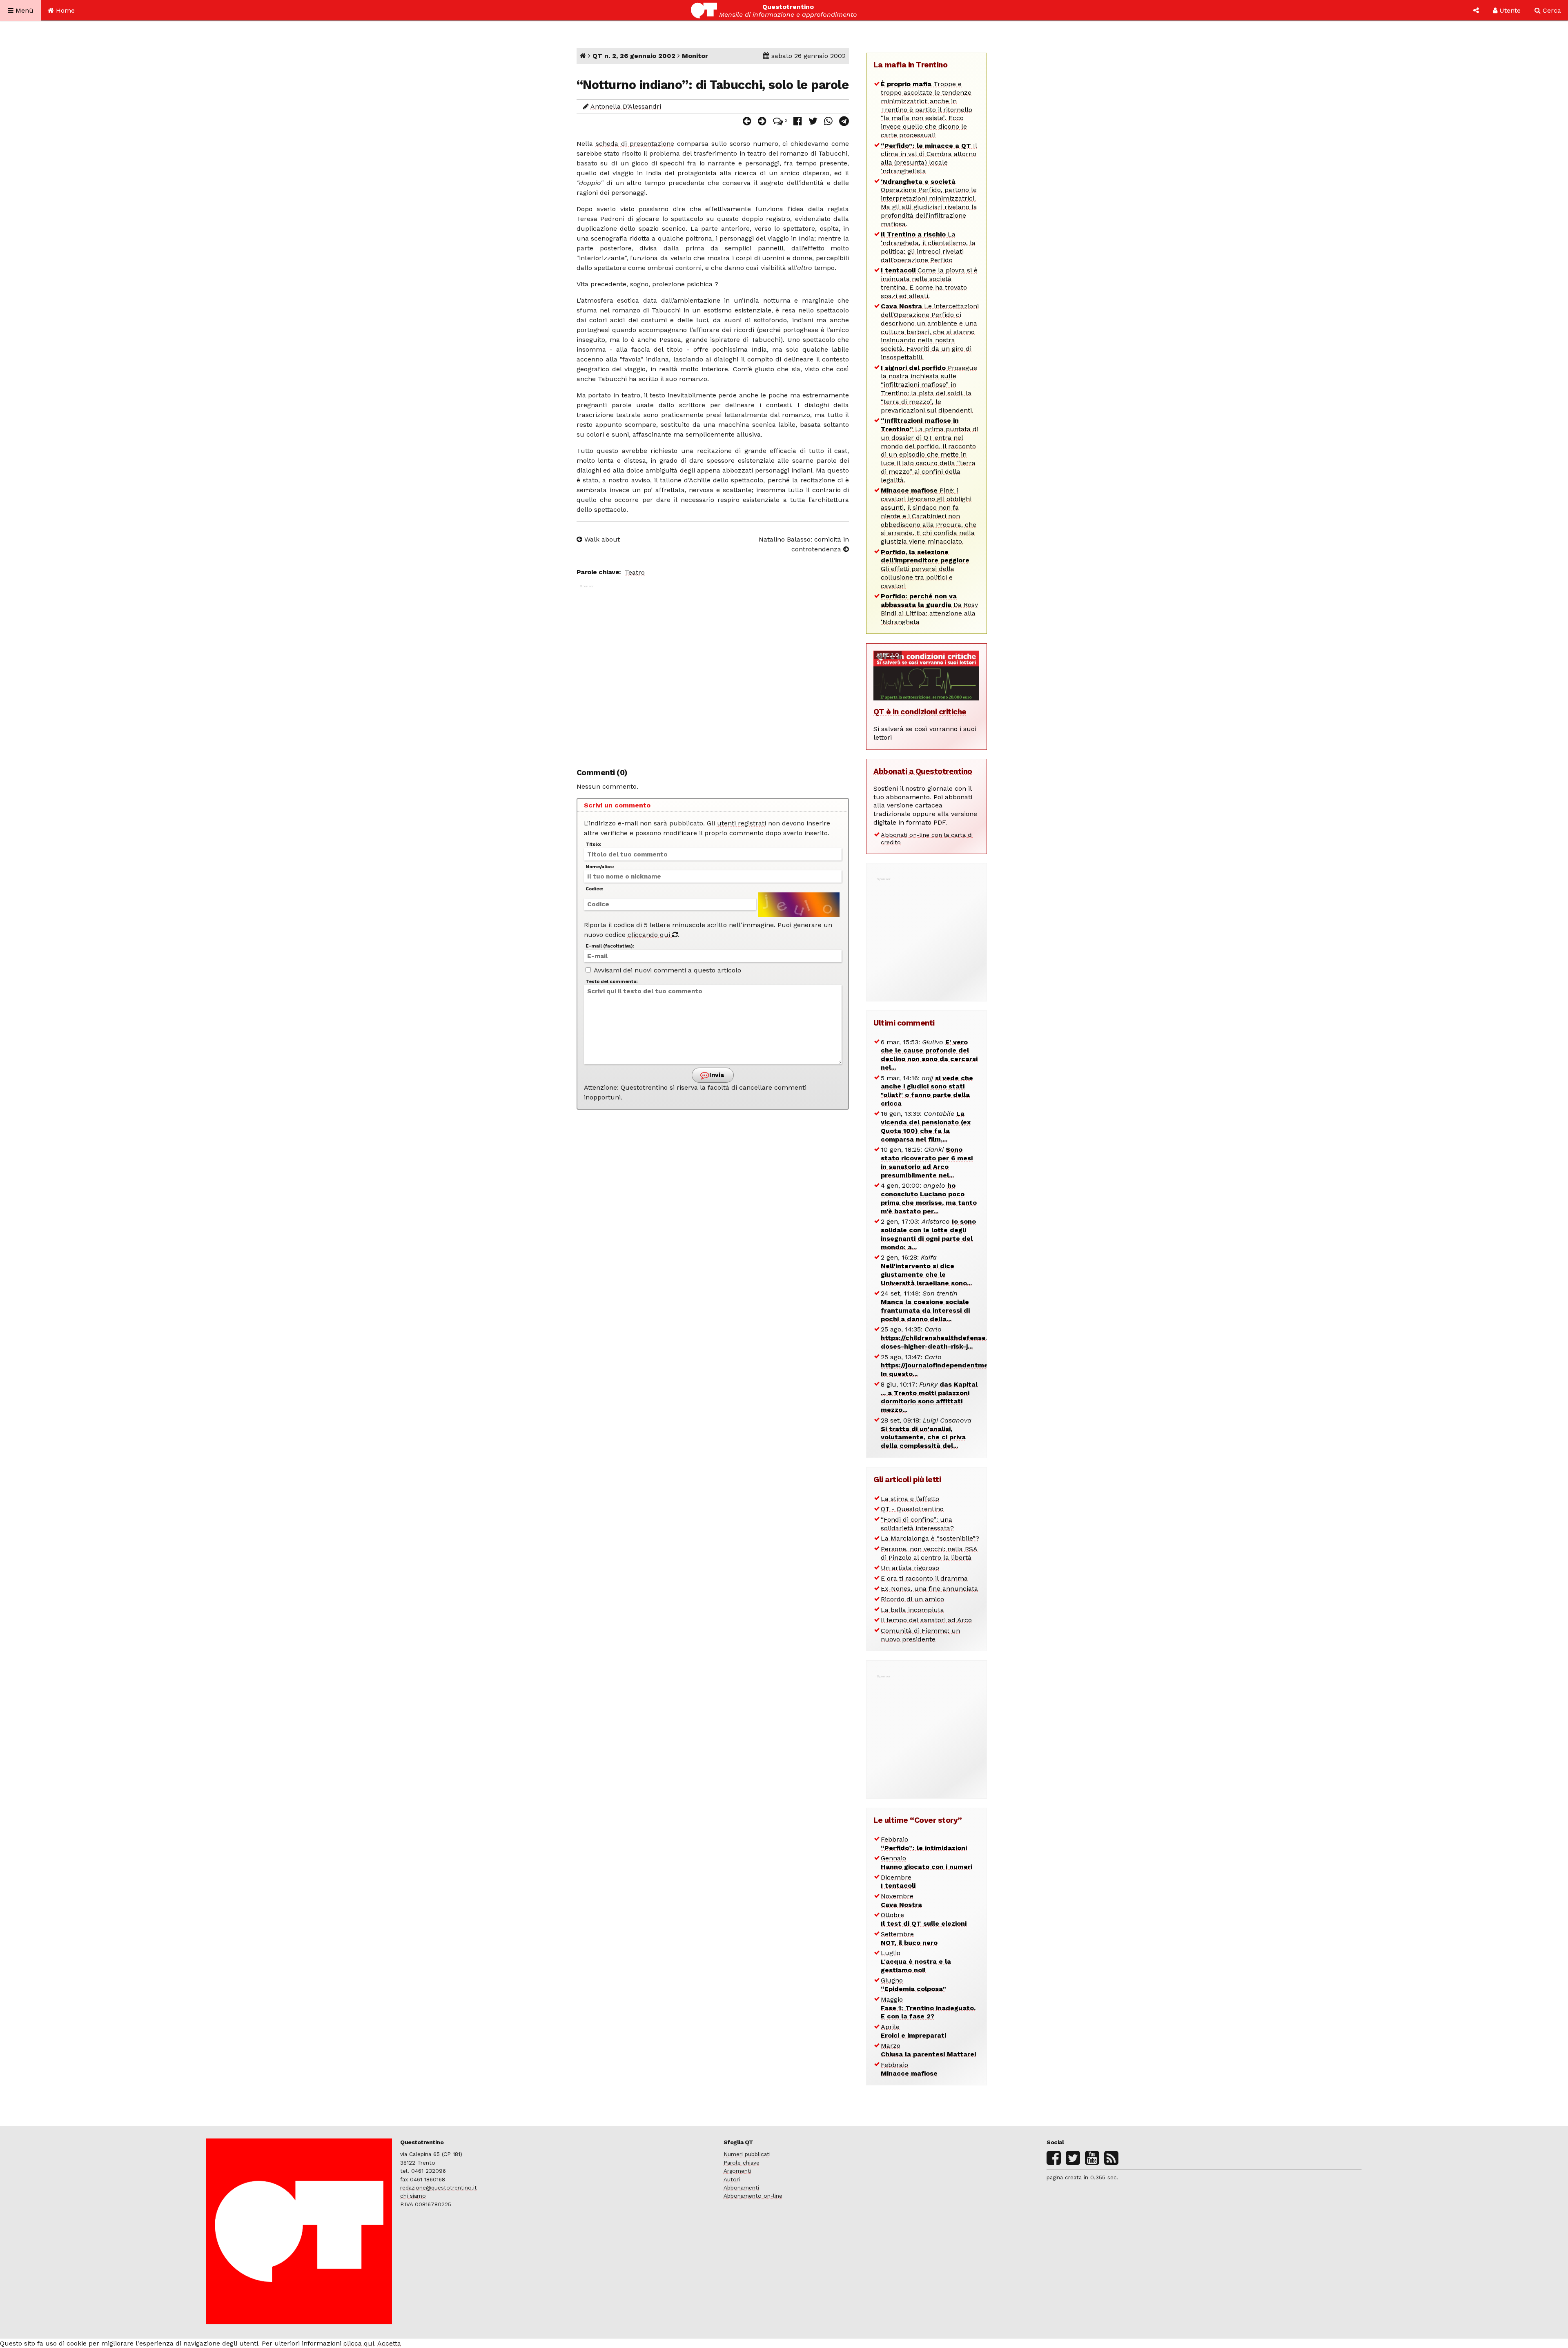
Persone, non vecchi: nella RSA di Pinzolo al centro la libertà (929, 1553)
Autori (732, 2179)
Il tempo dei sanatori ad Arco (926, 1620)
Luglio (916, 1961)
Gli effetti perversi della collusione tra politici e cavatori (925, 569)
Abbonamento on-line (753, 2196)
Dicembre (898, 1882)
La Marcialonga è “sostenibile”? (930, 1538)
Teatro (635, 572)
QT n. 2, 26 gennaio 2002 (634, 56)
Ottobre (924, 1919)
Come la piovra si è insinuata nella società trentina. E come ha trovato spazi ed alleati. (929, 283)
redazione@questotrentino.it (439, 2187)
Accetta (389, 2343)
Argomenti (737, 2171)
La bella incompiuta (912, 1610)
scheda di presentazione (635, 144)
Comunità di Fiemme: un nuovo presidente (920, 1635)
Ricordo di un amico (912, 1599)
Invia (716, 1075)
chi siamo (413, 2196)
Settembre (909, 1938)
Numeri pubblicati (747, 2154)
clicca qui (359, 2343)
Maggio (928, 2008)
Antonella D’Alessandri (626, 106)
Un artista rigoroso (910, 1568)
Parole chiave (742, 2163)
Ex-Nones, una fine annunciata (929, 1589)
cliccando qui (650, 935)
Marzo (928, 2050)
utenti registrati (742, 823)
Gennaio (927, 1862)
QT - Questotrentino (912, 1509)
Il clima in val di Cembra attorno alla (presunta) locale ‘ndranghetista (929, 158)
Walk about (601, 539)
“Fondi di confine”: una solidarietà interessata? (917, 1524)
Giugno (913, 1985)
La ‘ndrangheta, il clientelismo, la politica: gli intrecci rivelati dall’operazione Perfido (928, 247)
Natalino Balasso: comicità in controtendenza (804, 544)
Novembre (901, 1900)
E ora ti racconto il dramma (924, 1578)
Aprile (913, 2031)
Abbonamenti (741, 2187)
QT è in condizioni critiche (920, 712)
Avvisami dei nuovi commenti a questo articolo (667, 970)
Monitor (695, 56)
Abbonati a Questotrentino (923, 771)
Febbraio (924, 1844)
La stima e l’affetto (910, 1499)
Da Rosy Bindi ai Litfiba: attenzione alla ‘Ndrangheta (929, 609)
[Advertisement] (713, 672)
